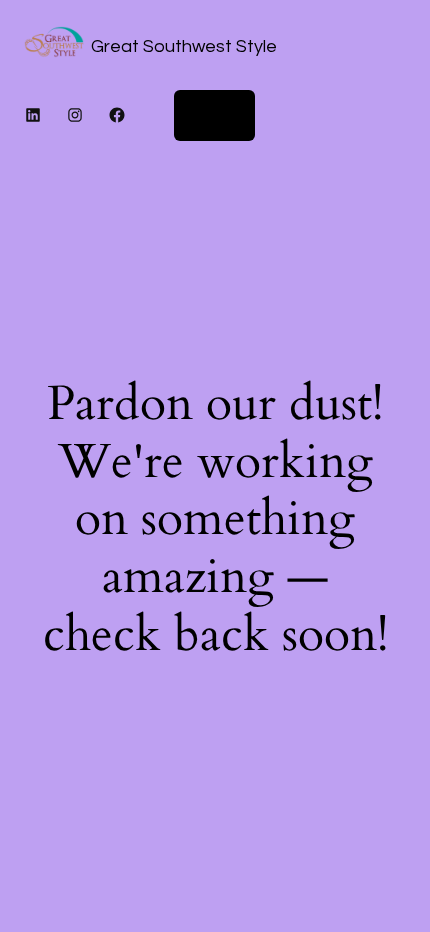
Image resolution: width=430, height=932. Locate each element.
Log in (214, 115)
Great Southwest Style (184, 46)
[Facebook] (117, 115)
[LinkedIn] (33, 115)
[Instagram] (75, 115)
